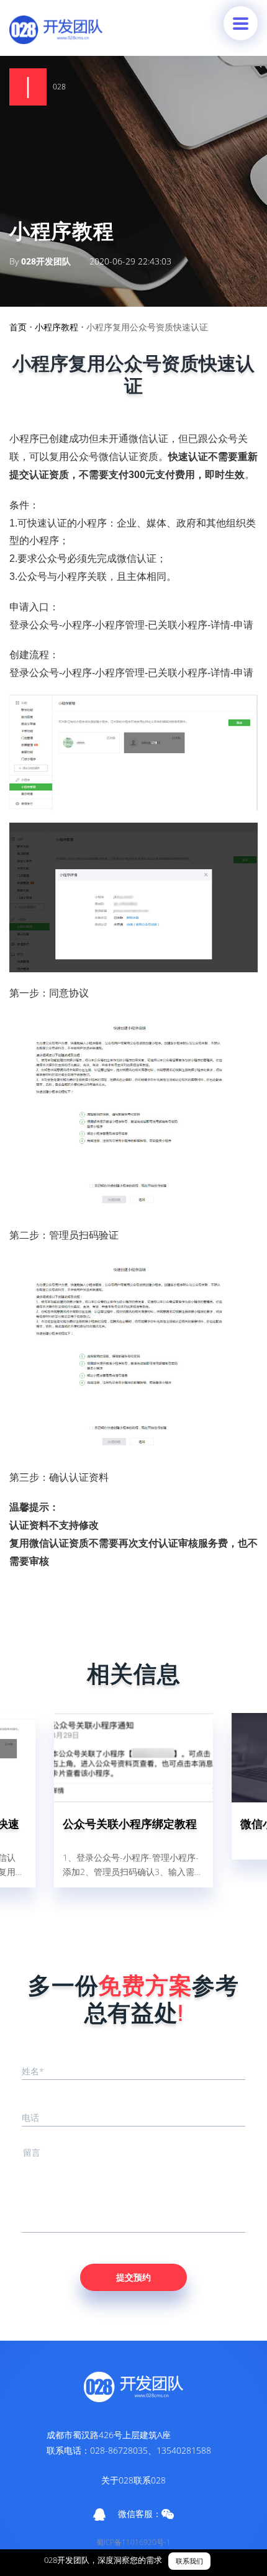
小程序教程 (57, 327)
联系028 (150, 2480)
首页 (18, 327)
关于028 (117, 2480)
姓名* (33, 2071)
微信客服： (140, 2514)
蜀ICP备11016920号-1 (133, 2542)
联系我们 (189, 2561)
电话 (30, 2117)
